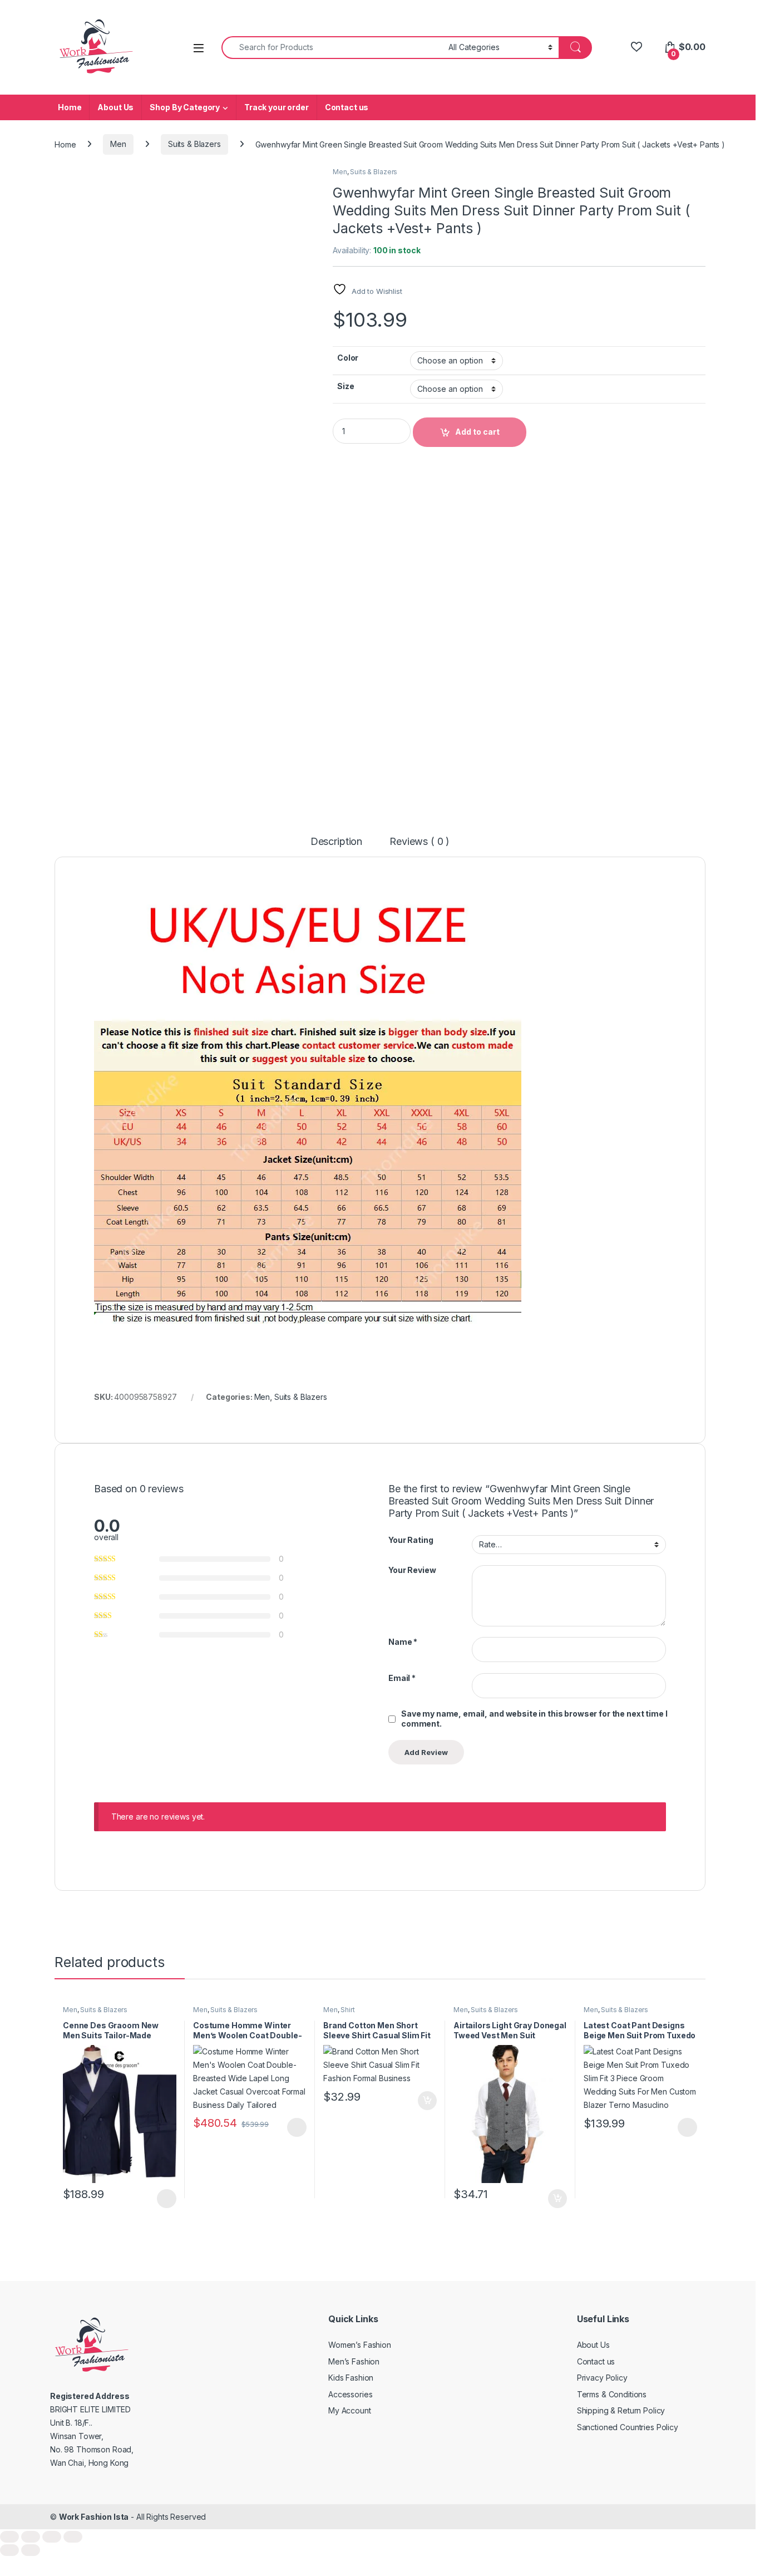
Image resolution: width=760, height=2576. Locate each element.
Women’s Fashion (360, 2345)
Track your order (277, 107)
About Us (115, 107)
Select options (163, 2199)
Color (348, 358)
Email (402, 1678)
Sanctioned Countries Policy (628, 2427)
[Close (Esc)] (73, 2537)
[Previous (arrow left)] (9, 2550)
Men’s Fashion (354, 2361)
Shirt (347, 2010)
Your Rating (411, 1540)
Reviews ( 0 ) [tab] (420, 842)
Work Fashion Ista (94, 2517)
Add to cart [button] (427, 2101)
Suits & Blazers (194, 144)
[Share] (52, 2537)
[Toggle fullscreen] (31, 2537)
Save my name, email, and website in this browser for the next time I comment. (534, 1719)
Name (403, 1642)
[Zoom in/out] (9, 2537)
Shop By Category (185, 107)
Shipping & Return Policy (621, 2410)
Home (70, 107)
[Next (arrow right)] (31, 2550)
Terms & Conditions (612, 2394)
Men (118, 144)
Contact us (347, 107)
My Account (350, 2410)
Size (346, 386)
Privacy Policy (602, 2378)
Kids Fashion (351, 2378)
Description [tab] (336, 842)
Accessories (350, 2394)
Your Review (412, 1570)
